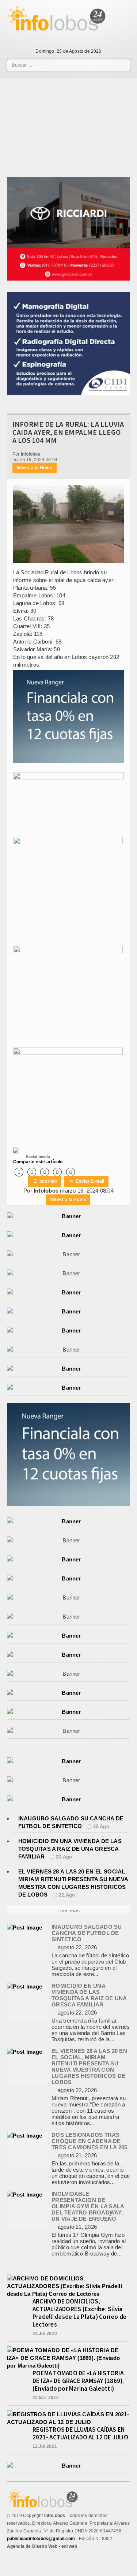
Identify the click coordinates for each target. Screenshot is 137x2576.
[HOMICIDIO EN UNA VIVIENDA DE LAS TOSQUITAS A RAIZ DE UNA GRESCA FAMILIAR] (24, 1986)
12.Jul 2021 (45, 2446)
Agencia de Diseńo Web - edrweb (42, 2546)
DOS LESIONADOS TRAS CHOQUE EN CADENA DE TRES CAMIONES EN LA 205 (89, 2141)
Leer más (69, 1910)
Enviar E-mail (87, 1181)
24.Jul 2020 (45, 2334)
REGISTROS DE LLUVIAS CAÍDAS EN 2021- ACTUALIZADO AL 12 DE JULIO (80, 2433)
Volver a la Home (35, 468)
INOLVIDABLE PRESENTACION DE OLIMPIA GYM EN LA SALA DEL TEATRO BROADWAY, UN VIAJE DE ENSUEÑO (88, 2206)
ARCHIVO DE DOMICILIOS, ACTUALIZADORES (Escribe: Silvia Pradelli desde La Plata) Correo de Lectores (80, 2313)
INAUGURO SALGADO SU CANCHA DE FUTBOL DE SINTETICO (87, 1933)
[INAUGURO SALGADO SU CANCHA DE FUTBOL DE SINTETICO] (24, 1928)
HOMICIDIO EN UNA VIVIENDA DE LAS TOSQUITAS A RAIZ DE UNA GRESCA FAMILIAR (70, 1849)
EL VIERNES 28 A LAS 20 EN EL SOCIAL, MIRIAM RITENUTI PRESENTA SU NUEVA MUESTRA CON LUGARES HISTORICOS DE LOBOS (89, 2067)
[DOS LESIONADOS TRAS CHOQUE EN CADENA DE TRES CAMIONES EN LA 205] (24, 2136)
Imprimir (45, 1181)
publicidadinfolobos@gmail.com (41, 2539)
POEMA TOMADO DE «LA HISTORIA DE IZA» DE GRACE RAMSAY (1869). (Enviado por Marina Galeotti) (78, 2381)
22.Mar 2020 (46, 2398)
